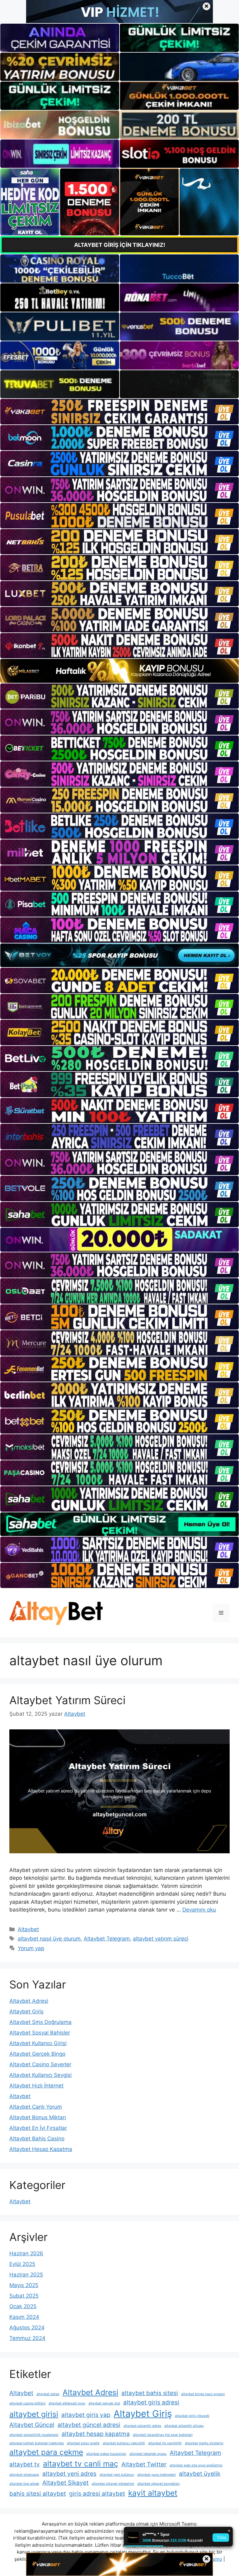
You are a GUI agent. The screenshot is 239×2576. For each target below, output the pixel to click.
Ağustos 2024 (27, 2328)
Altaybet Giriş (26, 2011)
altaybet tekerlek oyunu (148, 2454)
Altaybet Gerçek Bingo (37, 2054)
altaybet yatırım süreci (161, 1939)
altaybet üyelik (200, 2474)
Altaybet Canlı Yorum (36, 2107)
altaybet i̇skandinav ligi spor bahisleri (163, 2435)
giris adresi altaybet (97, 2494)
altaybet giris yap (86, 2415)
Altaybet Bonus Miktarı (38, 2117)
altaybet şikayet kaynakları (159, 2484)
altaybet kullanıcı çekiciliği (124, 2443)
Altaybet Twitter (144, 2464)
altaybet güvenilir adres (142, 2426)
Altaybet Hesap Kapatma (41, 2149)
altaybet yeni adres (69, 2474)
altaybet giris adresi (151, 2402)
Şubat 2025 (24, 2296)
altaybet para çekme (46, 2452)
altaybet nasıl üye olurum (49, 1939)
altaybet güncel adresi (89, 2425)
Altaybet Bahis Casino (37, 2139)
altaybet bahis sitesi (150, 2393)
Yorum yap (31, 1948)
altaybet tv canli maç (81, 2464)
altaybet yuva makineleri (157, 2475)
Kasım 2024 (24, 2317)
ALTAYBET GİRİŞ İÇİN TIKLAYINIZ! (120, 245)
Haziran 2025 (26, 2275)
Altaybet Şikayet (66, 2483)
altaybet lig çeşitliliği (165, 2443)
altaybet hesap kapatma (96, 2434)
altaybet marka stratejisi (204, 2443)
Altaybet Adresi (29, 2001)
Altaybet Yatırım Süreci (67, 1700)
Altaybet (28, 1929)
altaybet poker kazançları (106, 2454)
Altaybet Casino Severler (40, 2064)
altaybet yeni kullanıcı (117, 2475)
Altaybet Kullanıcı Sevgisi (40, 2075)
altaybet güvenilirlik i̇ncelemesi (34, 2435)
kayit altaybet (153, 2493)
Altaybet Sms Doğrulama (40, 2022)
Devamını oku (199, 1910)
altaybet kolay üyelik (83, 2443)
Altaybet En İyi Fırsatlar (38, 2128)
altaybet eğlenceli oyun (67, 2403)
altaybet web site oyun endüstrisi (196, 2465)
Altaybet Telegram (107, 1939)
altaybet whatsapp (24, 2475)
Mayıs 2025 (24, 2285)
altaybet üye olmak (24, 2484)
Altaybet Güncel (32, 2425)
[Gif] (119, 671)
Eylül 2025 (22, 2264)
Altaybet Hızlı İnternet (36, 2086)
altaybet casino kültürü (27, 2403)
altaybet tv (25, 2464)
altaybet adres (48, 2394)
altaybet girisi (34, 2414)
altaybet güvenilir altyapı (184, 2426)
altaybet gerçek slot (104, 2403)
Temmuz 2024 (27, 2338)
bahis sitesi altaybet (38, 2494)
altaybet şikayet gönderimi (113, 2484)
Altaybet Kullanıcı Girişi (38, 2043)
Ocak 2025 (23, 2306)
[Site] (119, 411)
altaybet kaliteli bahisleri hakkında (37, 2443)
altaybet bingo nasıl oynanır (203, 2394)
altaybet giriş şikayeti (192, 2416)
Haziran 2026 (26, 2253)
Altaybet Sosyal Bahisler (40, 2033)
